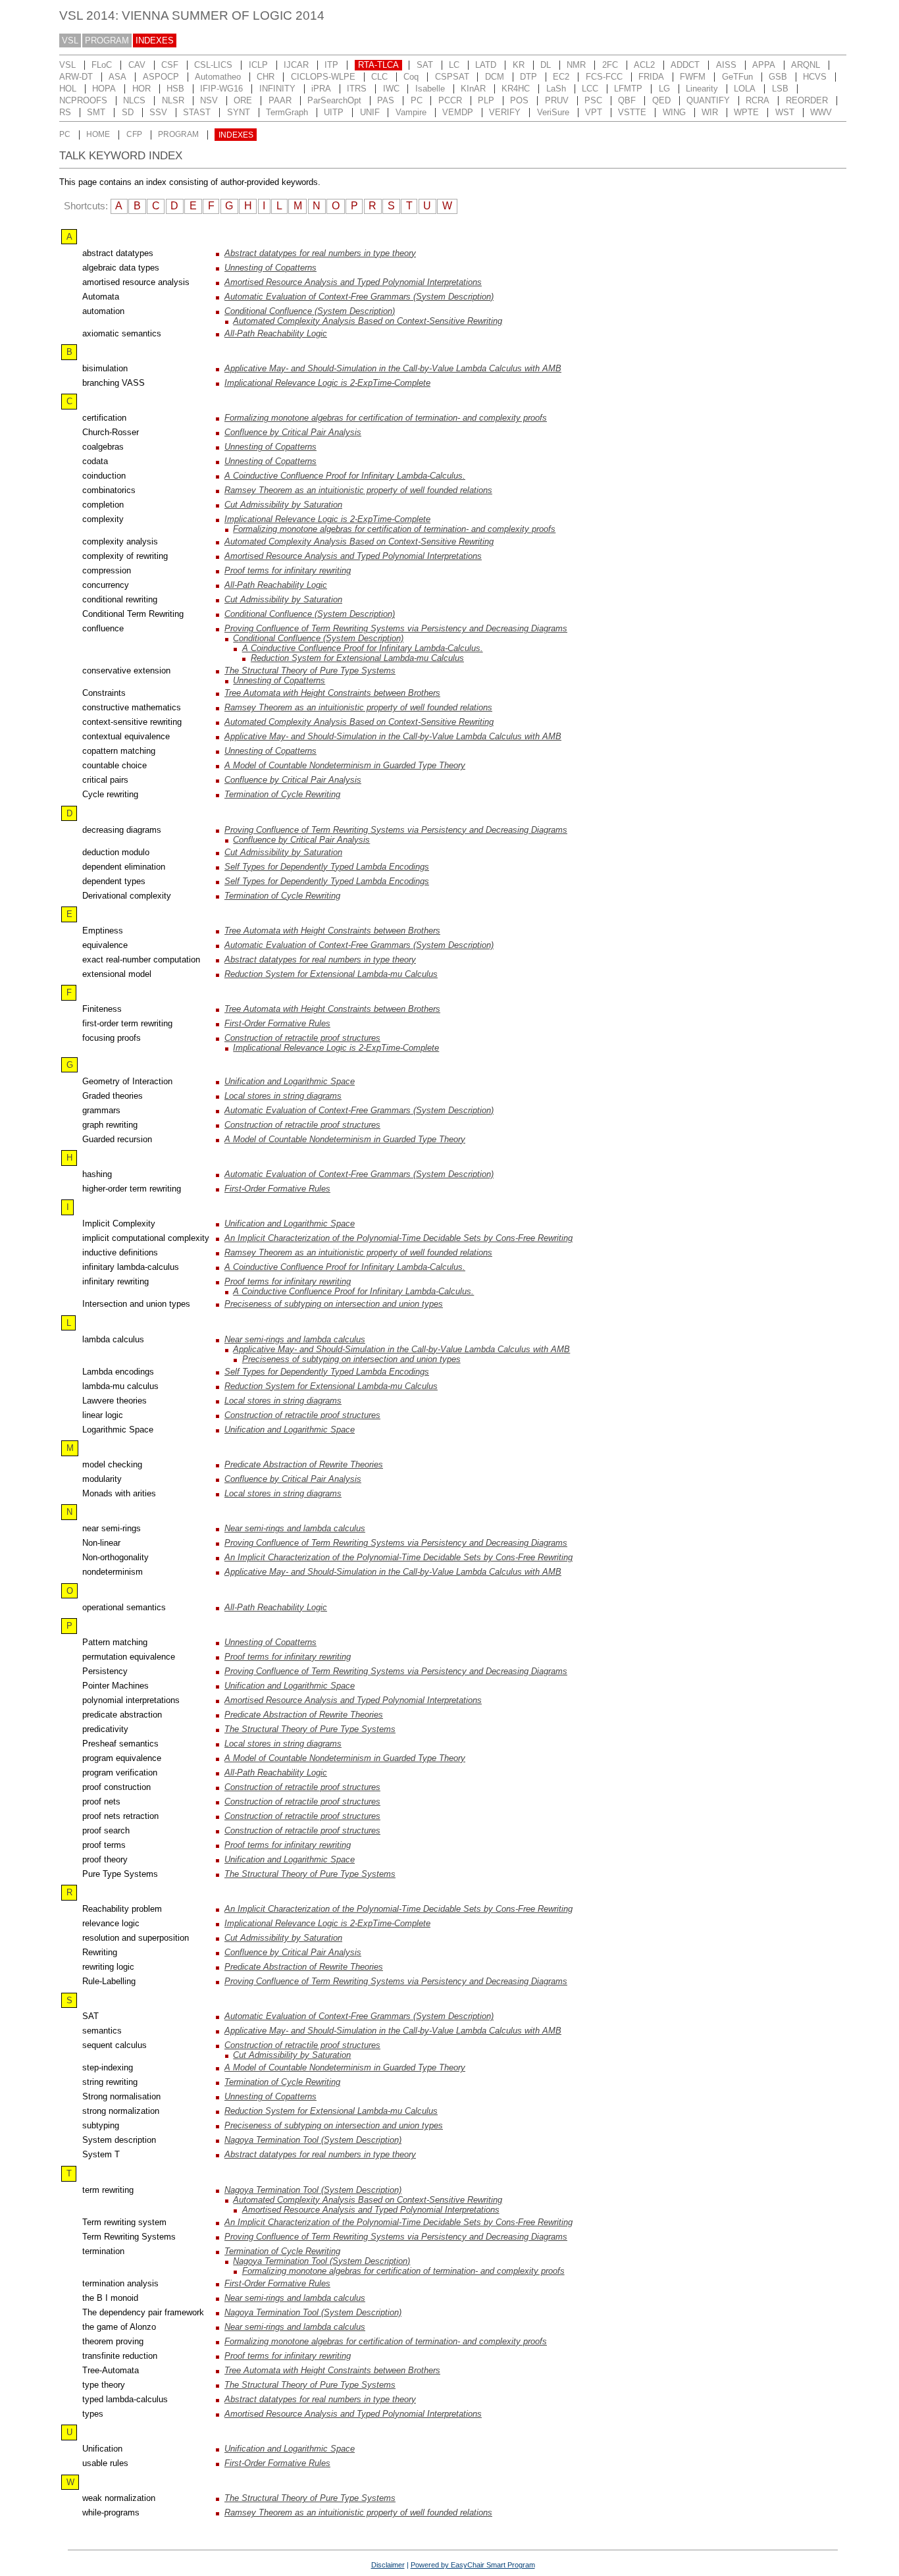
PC (417, 100)
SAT (425, 65)
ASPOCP (161, 77)
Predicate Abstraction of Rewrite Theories (304, 1464)
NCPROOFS (83, 100)
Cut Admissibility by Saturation (283, 505)
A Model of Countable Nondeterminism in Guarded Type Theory (345, 765)
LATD (486, 65)
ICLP (258, 65)
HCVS (815, 77)
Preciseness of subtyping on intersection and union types (334, 1304)
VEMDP (458, 112)
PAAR (280, 100)
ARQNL (806, 65)
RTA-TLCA (378, 65)
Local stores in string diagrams (283, 1096)
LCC (590, 89)
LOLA (745, 89)
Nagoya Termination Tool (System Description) (313, 2140)
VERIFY (505, 112)
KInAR (473, 89)
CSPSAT (452, 77)
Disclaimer (388, 2565)
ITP (331, 65)
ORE (243, 100)
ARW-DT (76, 77)
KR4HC (516, 89)
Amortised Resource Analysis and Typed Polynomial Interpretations (353, 282)
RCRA (758, 100)
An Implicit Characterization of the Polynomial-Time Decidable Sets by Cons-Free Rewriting (398, 1238)
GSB (778, 77)
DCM (495, 77)
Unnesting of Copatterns (270, 268)
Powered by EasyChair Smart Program (473, 2565)
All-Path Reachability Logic (276, 333)
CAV (137, 65)
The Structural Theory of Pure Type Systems (310, 670)
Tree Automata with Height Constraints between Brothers (332, 693)
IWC (391, 89)
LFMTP (628, 89)
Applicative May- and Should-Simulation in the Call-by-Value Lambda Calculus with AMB (393, 368)
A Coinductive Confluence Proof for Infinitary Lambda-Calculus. (345, 476)
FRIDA (651, 77)
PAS (386, 100)
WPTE (746, 112)
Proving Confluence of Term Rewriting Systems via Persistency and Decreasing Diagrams (396, 628)
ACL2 (644, 65)
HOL (68, 89)
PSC (593, 100)
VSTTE (632, 112)
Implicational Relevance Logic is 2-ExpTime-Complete (327, 383)
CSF (170, 65)
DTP (528, 77)
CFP (134, 135)
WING (674, 112)
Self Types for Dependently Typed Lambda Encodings (327, 867)
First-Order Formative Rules (277, 1023)
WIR (710, 112)
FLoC (102, 65)
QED (661, 100)
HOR (141, 89)
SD (128, 112)
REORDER (807, 100)
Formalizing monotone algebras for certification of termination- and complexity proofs (386, 418)
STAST (197, 112)
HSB (175, 89)
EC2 (561, 77)
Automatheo (218, 77)
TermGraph (287, 112)
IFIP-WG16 (221, 89)
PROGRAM (107, 40)
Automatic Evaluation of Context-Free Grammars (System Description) (359, 297)
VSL (70, 40)
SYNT (239, 112)
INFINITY (277, 89)
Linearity (702, 89)
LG (664, 89)
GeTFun (737, 77)
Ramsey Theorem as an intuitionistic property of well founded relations (358, 490)
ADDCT (685, 65)
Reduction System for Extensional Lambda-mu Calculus (357, 658)
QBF (627, 100)
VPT (594, 112)
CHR (266, 77)
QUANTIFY (708, 100)
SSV (158, 112)
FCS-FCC (604, 77)
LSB (780, 89)
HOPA (104, 89)
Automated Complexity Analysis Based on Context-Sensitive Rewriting (368, 321)
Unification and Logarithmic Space (290, 1081)
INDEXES (155, 40)
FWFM (693, 77)
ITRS (357, 89)
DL (546, 65)
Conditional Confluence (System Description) (310, 311)
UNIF (370, 112)
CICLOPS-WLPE (323, 77)
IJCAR (296, 65)
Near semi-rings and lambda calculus (295, 1339)
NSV (209, 100)
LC (454, 65)
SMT (96, 112)
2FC (610, 65)
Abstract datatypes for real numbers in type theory (320, 253)
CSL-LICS (213, 65)
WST (785, 112)
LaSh (556, 89)
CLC (379, 77)
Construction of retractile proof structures (302, 1038)
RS (65, 112)
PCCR (450, 100)
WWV (821, 112)
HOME (98, 135)
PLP (486, 100)
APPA (764, 65)
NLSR (173, 100)
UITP (334, 112)
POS (519, 100)
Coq (411, 77)
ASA (117, 77)
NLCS (134, 100)
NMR (576, 65)
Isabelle (430, 89)
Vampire (411, 112)
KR (519, 65)
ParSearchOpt (334, 100)
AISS (726, 65)
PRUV (557, 100)
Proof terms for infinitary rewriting (288, 570)
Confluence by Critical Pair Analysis (293, 432)
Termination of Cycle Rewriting (282, 794)
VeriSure (553, 112)
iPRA (321, 89)
